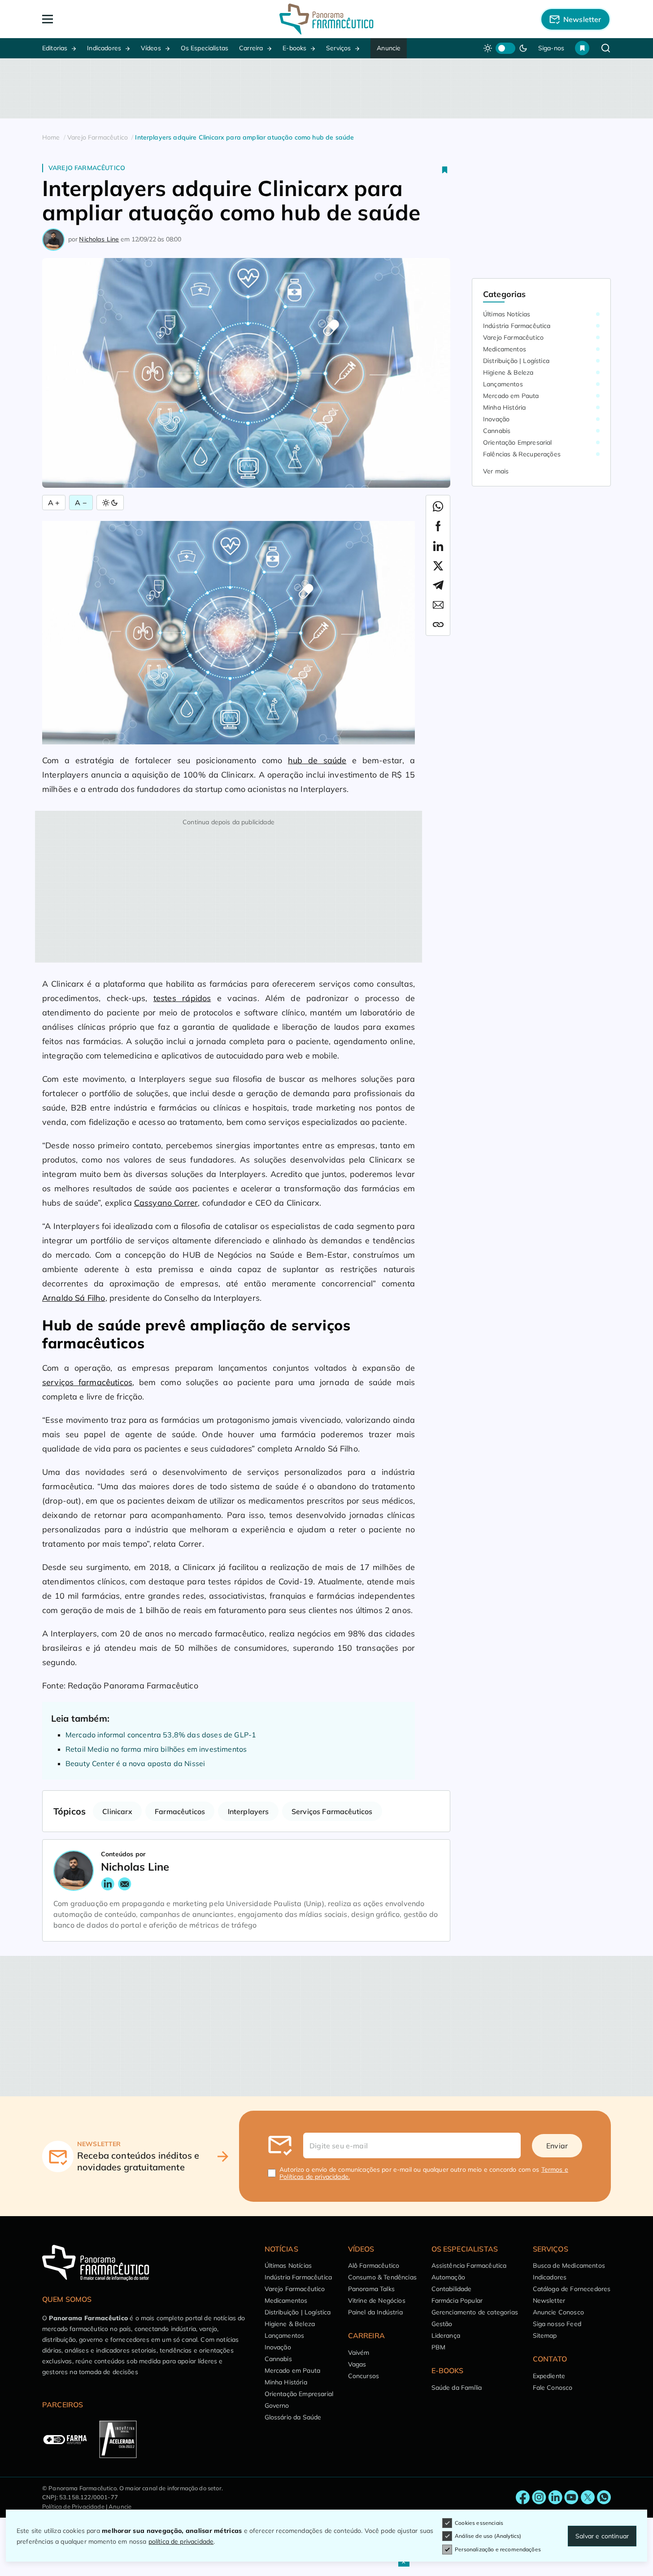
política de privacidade (181, 2541)
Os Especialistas (205, 48)
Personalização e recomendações (498, 2549)
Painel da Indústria (375, 2312)
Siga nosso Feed (557, 2324)
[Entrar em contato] (523, 2497)
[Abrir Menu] (99, 19)
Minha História (504, 407)
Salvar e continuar (602, 2536)
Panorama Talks (371, 2289)
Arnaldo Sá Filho (74, 1298)
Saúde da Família (457, 2388)
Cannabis (497, 431)
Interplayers (248, 1811)
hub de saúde (317, 760)
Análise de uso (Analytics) (488, 2536)
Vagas (357, 2364)
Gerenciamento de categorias (475, 2312)
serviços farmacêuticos (87, 1382)
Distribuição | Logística (516, 361)
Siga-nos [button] (551, 48)
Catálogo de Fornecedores (572, 2289)
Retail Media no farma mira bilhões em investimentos (156, 1749)
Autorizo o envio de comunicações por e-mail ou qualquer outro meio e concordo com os (424, 2173)
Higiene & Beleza (508, 372)
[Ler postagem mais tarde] (445, 170)
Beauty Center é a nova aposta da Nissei (135, 1763)
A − (81, 503)
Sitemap (545, 2335)
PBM (438, 2347)
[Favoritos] (582, 48)
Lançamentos (503, 384)
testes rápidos (182, 998)
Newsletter (549, 2300)
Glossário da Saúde (293, 2417)
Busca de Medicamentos (569, 2265)
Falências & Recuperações (522, 454)
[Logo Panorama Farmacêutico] (326, 19)
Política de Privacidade (73, 2506)
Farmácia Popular (457, 2300)
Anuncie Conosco (558, 2312)
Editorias (55, 48)
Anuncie (389, 48)
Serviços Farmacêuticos (332, 1811)
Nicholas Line (99, 239)
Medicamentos (505, 349)
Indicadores (104, 48)
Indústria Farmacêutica (517, 326)
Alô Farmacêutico (374, 2265)
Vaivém (359, 2353)
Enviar (557, 2146)
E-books (294, 48)
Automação (448, 2277)
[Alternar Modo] (110, 503)
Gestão (442, 2324)
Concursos (364, 2376)
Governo (277, 2405)
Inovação (496, 419)
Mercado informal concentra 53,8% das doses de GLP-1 (161, 1735)
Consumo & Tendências (382, 2277)
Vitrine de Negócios (377, 2300)
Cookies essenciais (479, 2523)
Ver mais (496, 471)
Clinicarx (117, 1811)
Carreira (251, 48)
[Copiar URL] (438, 625)
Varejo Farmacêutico (87, 168)
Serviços (338, 48)
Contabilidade (452, 2289)
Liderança (446, 2335)
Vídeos (151, 48)
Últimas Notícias (507, 314)
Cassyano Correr (166, 1203)
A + (54, 503)
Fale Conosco (553, 2388)
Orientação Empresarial (518, 442)
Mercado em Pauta (511, 396)
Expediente (549, 2376)
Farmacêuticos (180, 1811)
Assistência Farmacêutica (469, 2265)
